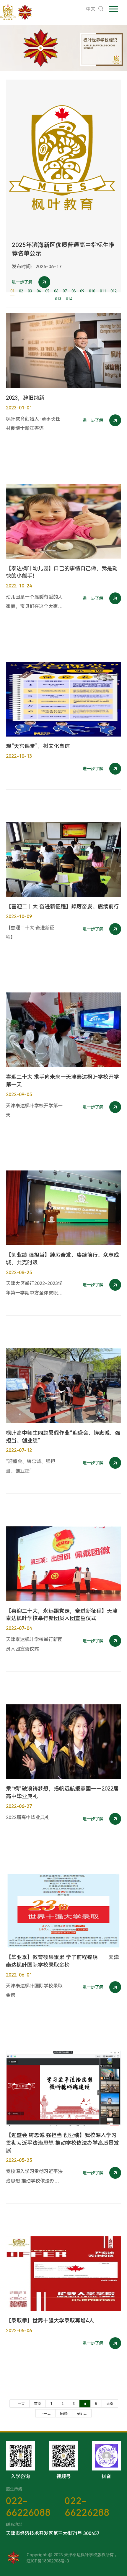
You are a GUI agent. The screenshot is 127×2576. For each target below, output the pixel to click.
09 (82, 291)
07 (65, 291)
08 (74, 291)
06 (56, 291)
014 (69, 299)
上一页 (19, 2404)
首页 (38, 2404)
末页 (110, 2404)
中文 (91, 9)
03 (30, 291)
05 (47, 291)
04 (39, 291)
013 (58, 299)
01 (12, 291)
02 (21, 291)
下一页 (45, 2414)
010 (92, 291)
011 (103, 291)
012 (114, 291)
